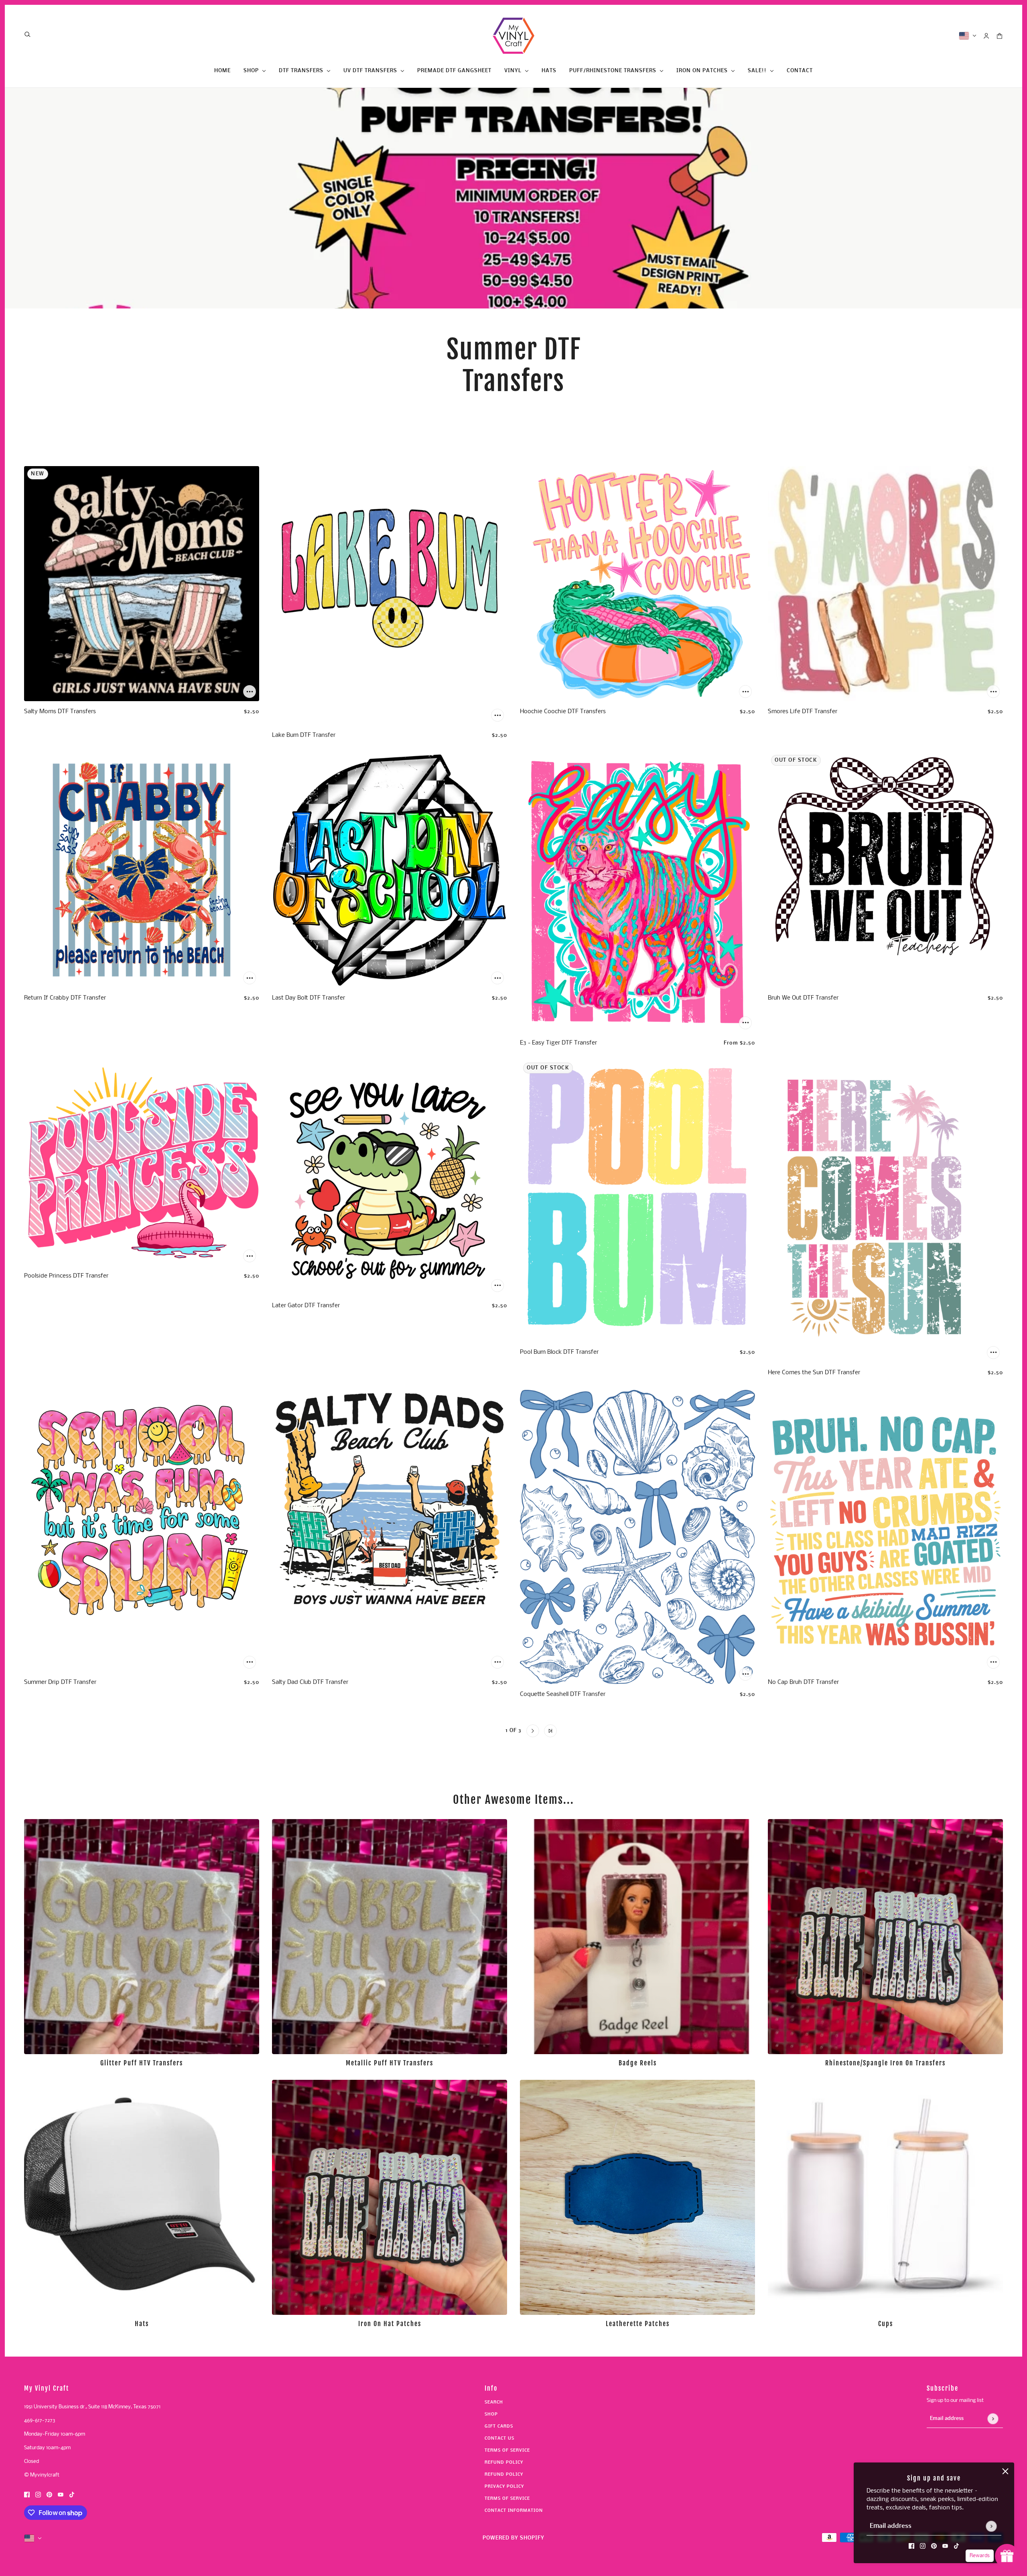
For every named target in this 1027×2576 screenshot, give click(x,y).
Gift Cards (499, 2427)
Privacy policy (504, 2487)
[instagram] (923, 2546)
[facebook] (911, 2546)
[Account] (986, 36)
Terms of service (507, 2499)
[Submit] (991, 2526)
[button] (477, 1731)
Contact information (514, 2511)
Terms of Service (507, 2451)
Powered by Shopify (513, 2538)
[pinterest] (934, 2546)
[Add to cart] (250, 692)
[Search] (27, 34)
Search (494, 2403)
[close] (1005, 2471)
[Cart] (1000, 36)
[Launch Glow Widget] (1007, 2556)
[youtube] (945, 2546)
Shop (491, 2415)
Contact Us (499, 2439)
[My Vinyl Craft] (513, 36)
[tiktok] (956, 2546)
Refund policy (504, 2463)
